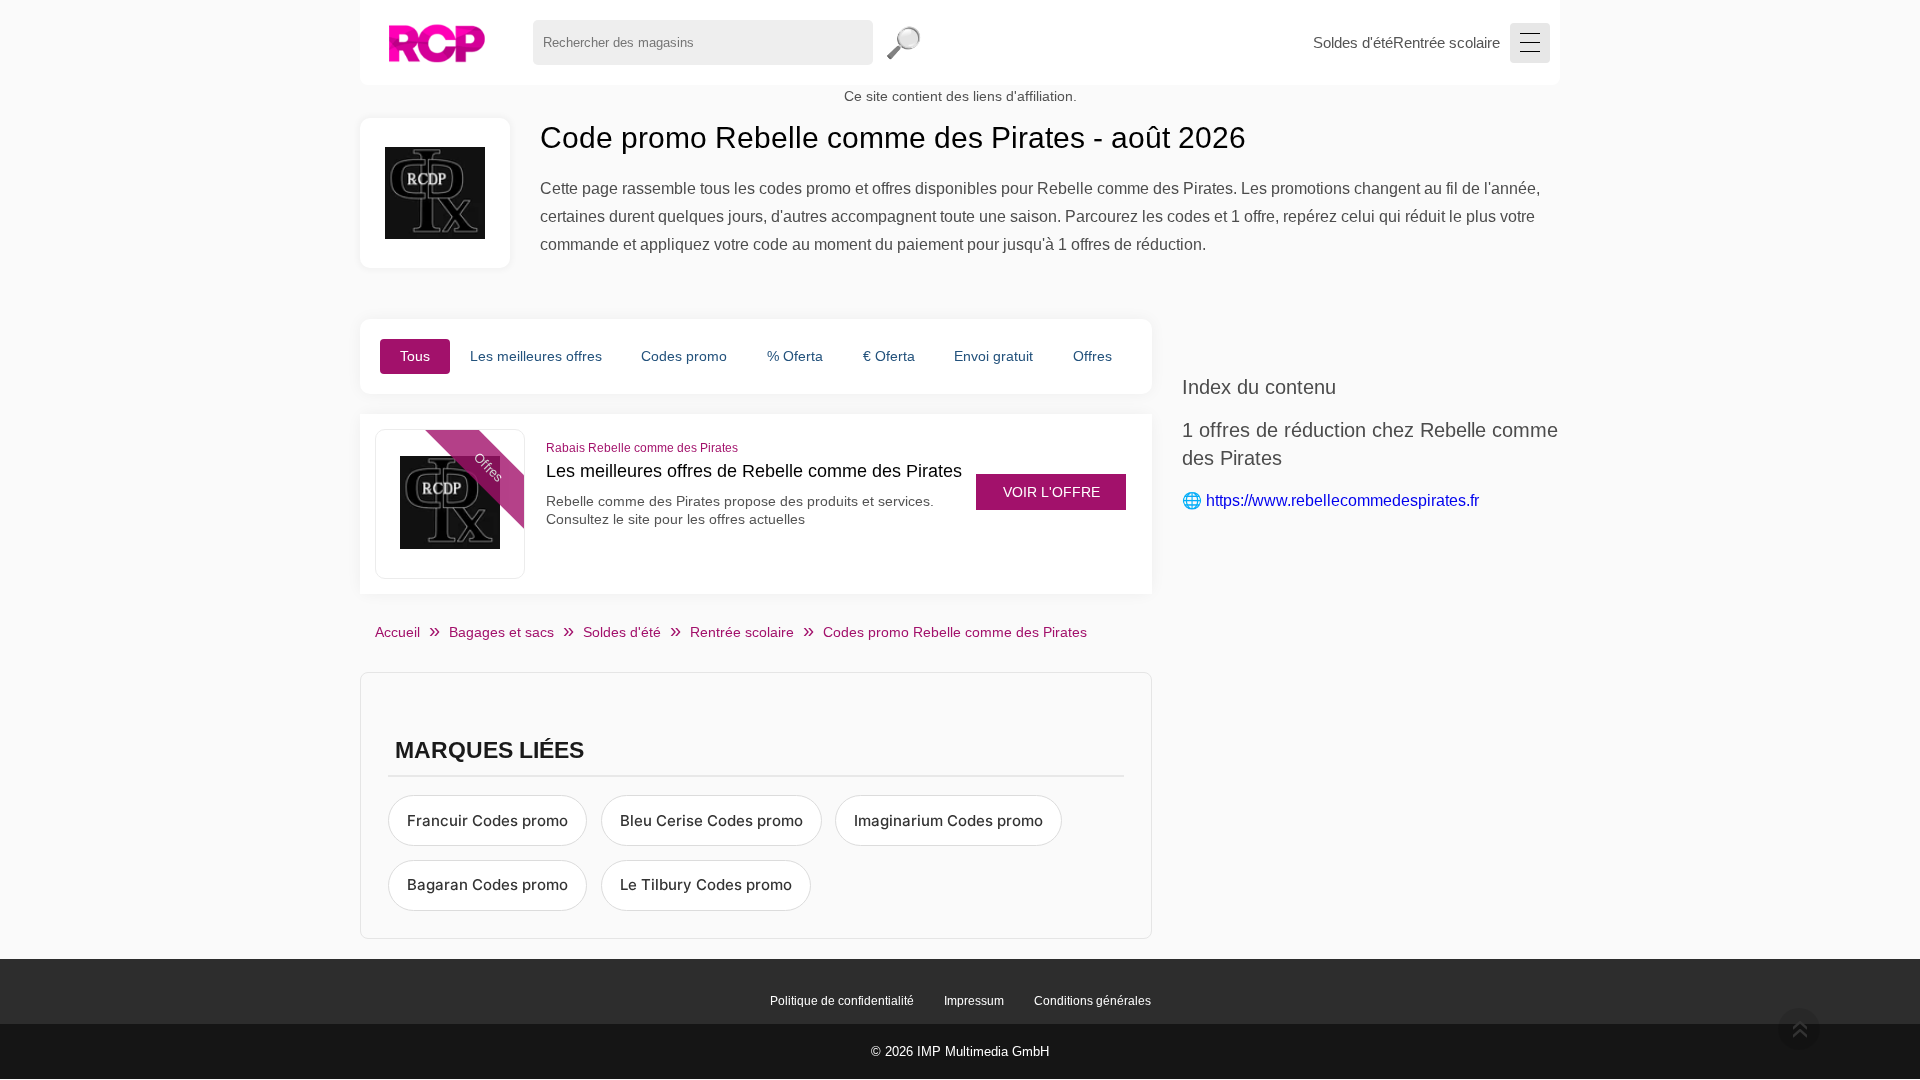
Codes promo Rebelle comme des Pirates (955, 632)
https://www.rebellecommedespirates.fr (1342, 500)
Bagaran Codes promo (487, 884)
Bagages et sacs (501, 632)
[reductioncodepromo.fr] (436, 42)
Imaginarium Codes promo (948, 820)
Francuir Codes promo (487, 820)
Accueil (397, 632)
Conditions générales (1092, 1001)
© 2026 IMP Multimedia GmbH (960, 1051)
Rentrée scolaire (1446, 42)
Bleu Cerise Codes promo (711, 820)
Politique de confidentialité (842, 1001)
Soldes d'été (1353, 42)
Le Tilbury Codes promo (706, 884)
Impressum (974, 1001)
